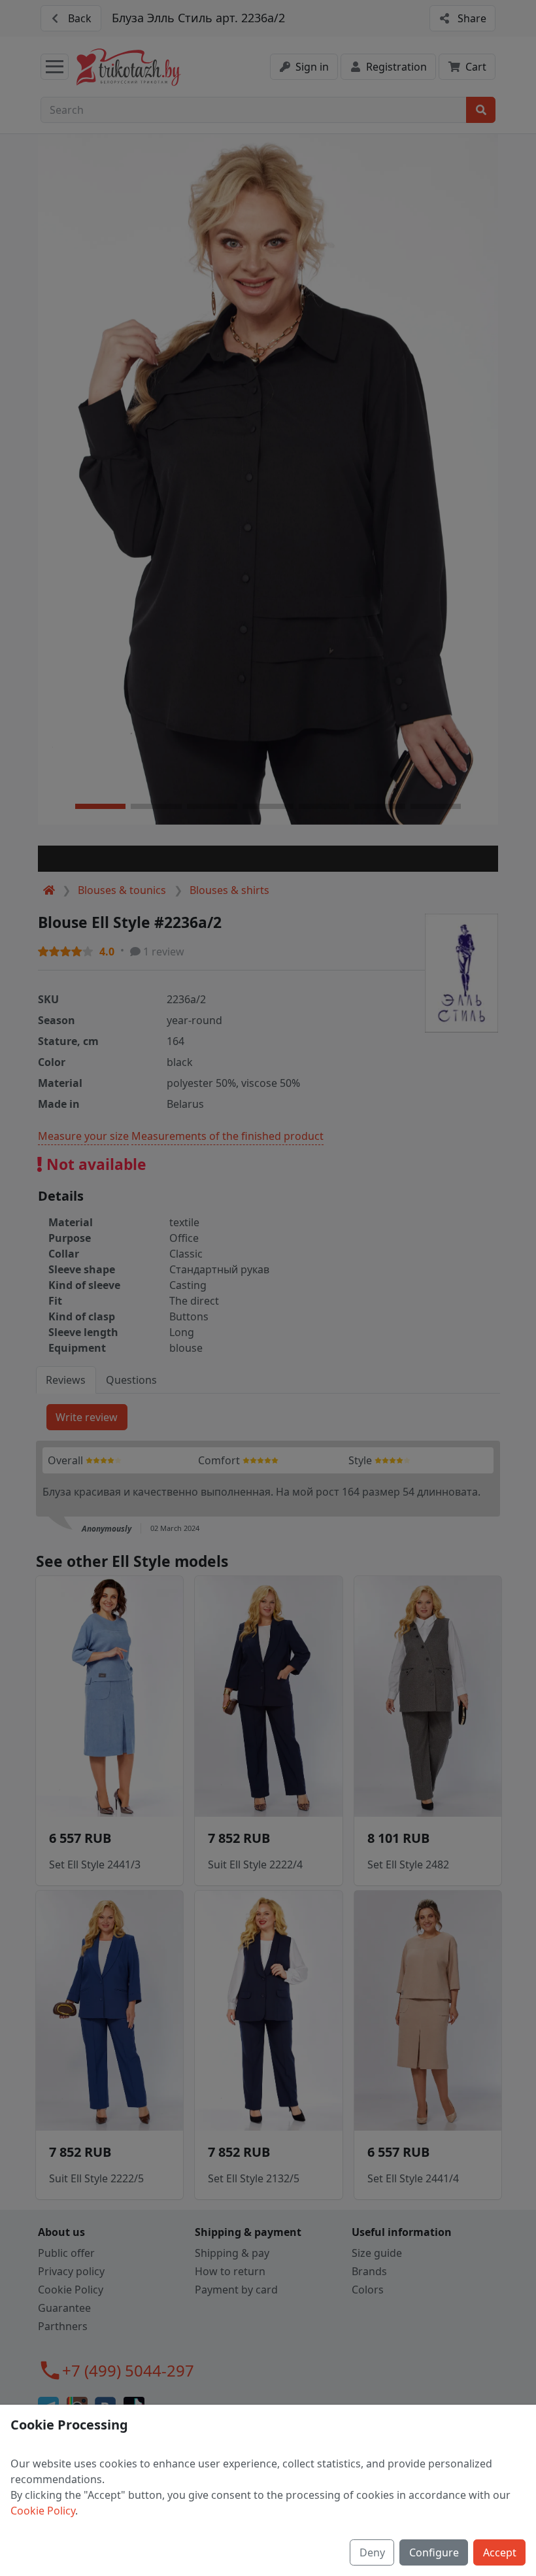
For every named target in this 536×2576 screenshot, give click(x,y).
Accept (500, 2552)
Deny (372, 2552)
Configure (434, 2552)
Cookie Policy (43, 2511)
